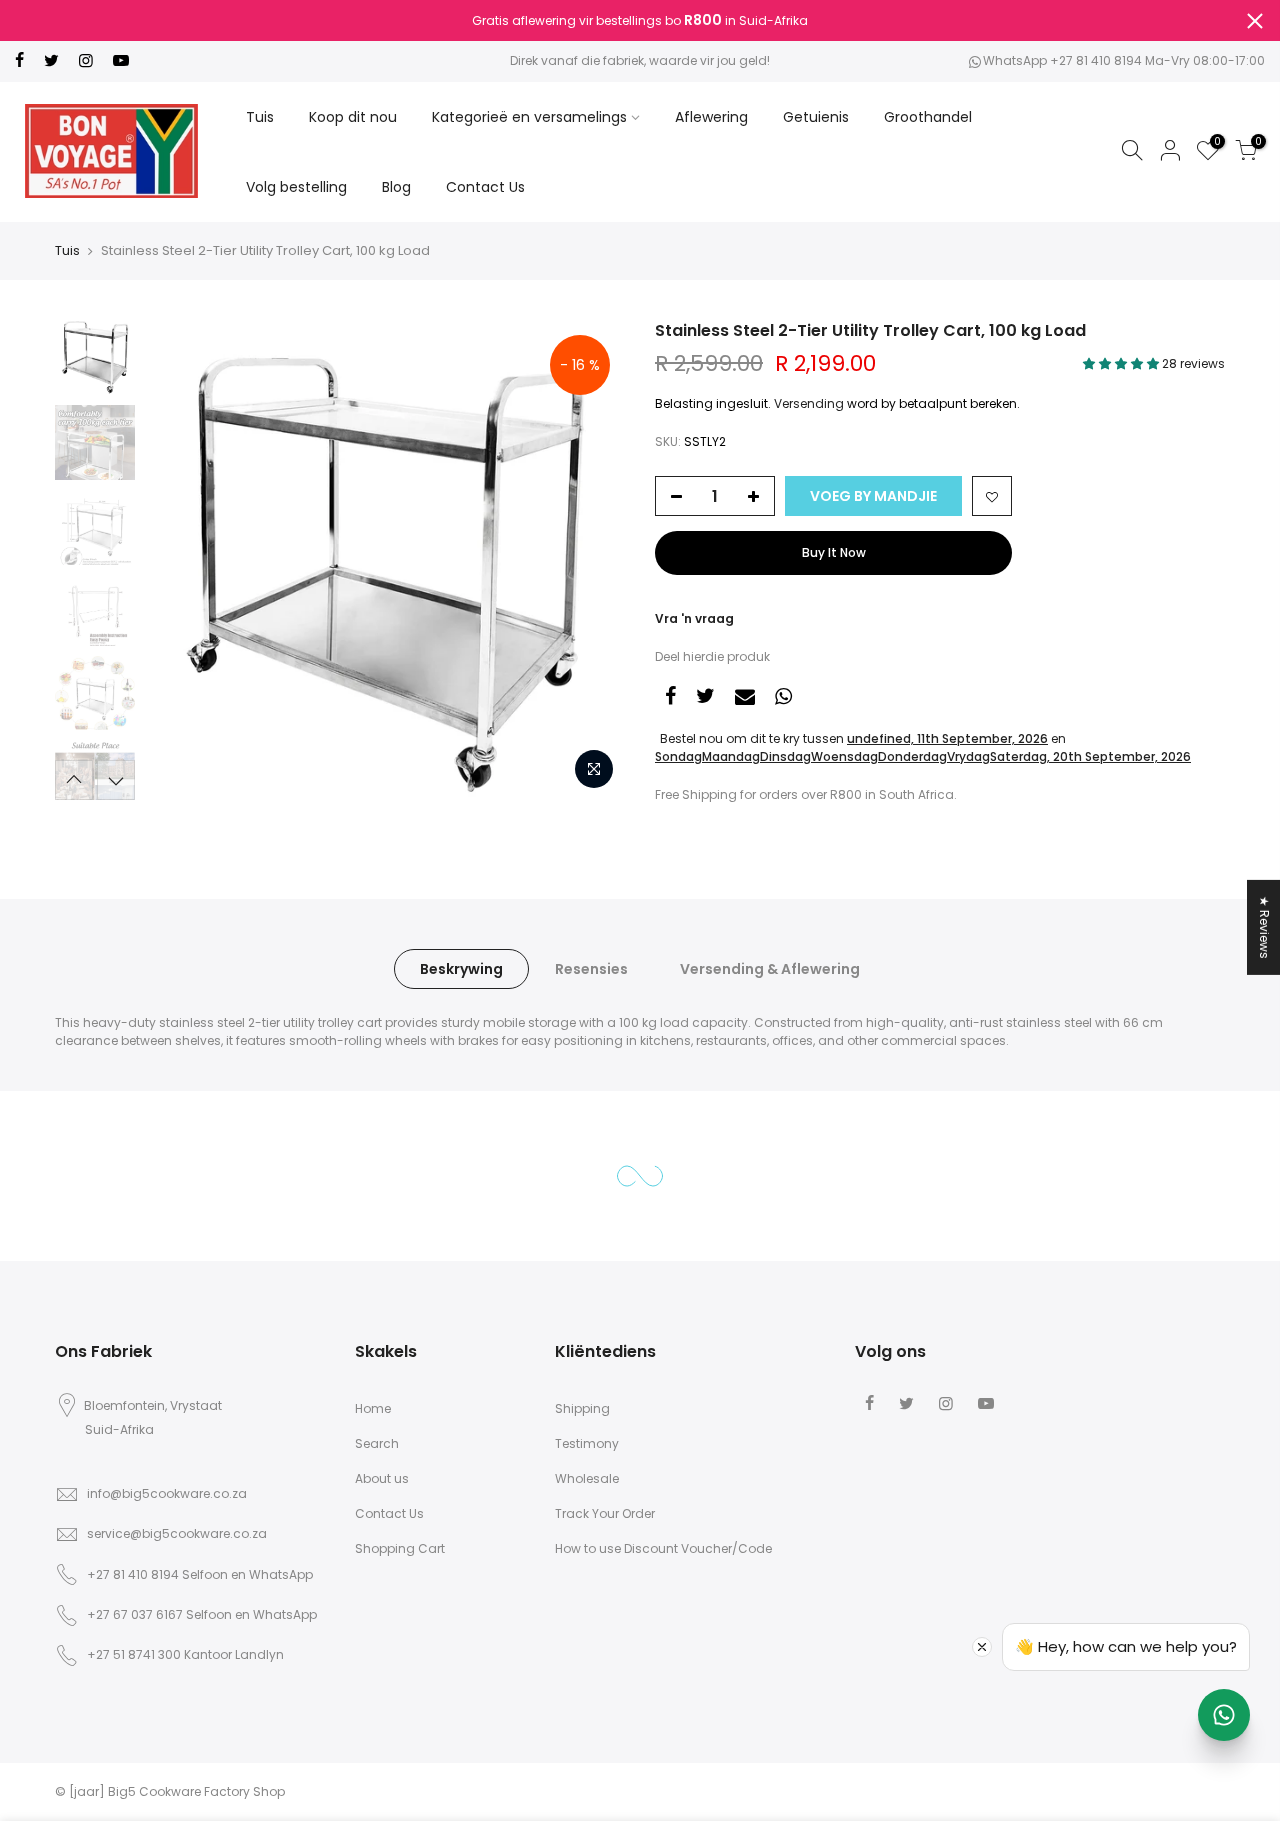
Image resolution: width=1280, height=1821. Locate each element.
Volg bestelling (296, 187)
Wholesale (587, 1478)
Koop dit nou (353, 117)
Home (373, 1408)
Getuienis (816, 117)
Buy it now (834, 552)
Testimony (587, 1443)
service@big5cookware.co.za (177, 1533)
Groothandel (928, 117)
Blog (396, 187)
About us (382, 1478)
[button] (1122, 363)
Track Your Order (605, 1513)
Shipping (582, 1408)
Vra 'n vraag (694, 618)
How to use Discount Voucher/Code (663, 1548)
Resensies (591, 969)
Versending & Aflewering (770, 969)
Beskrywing (461, 969)
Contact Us (485, 187)
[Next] (590, 560)
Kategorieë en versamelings (529, 117)
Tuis (260, 117)
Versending (809, 403)
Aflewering (711, 117)
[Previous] (180, 560)
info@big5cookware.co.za (167, 1493)
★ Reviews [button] (1264, 926)
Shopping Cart (400, 1548)
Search (377, 1443)
